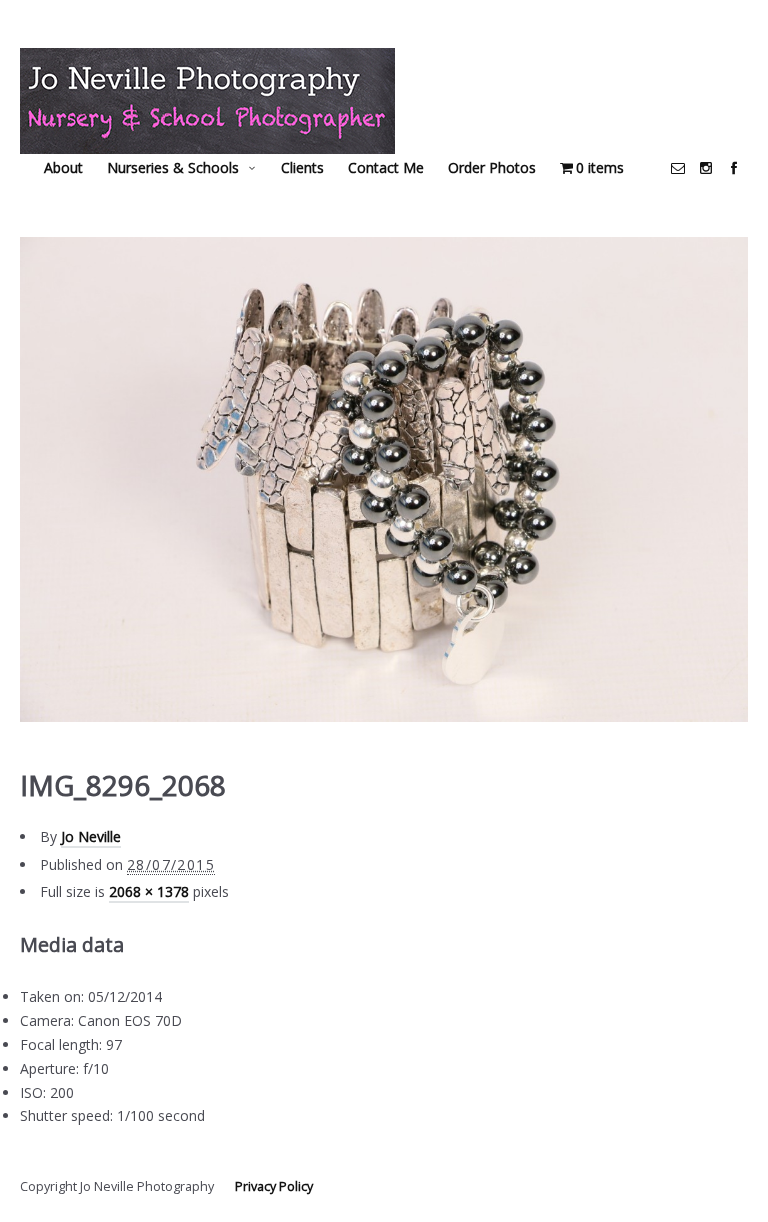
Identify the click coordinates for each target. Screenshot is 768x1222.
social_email (678, 168)
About (63, 167)
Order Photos (492, 167)
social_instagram (706, 168)
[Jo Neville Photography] (207, 101)
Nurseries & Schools (173, 167)
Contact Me (386, 167)
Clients (302, 167)
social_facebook (734, 168)
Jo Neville (91, 836)
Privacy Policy (274, 1186)
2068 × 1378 (149, 891)
